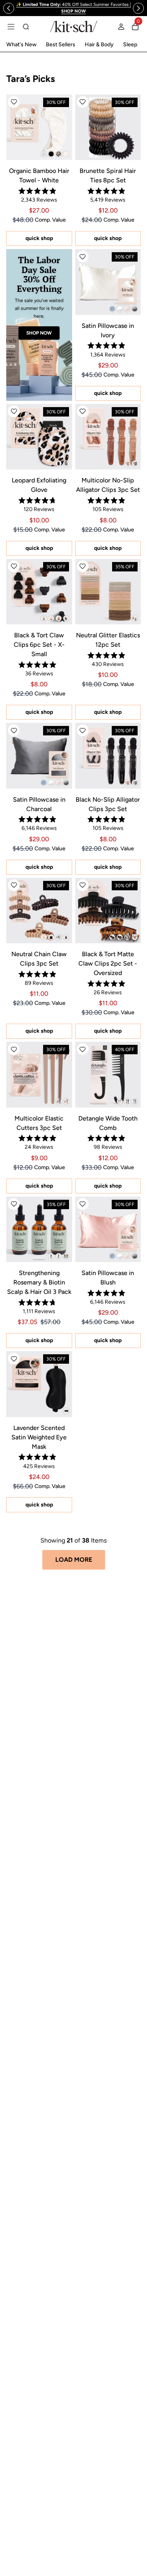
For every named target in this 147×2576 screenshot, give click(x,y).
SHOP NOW (39, 333)
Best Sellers (61, 45)
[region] (73, 8)
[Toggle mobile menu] (11, 27)
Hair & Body (99, 45)
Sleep (130, 45)
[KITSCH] (74, 26)
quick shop (39, 238)
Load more (74, 1560)
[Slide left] (9, 8)
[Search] (26, 27)
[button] (14, 102)
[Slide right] (138, 8)
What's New (21, 45)
